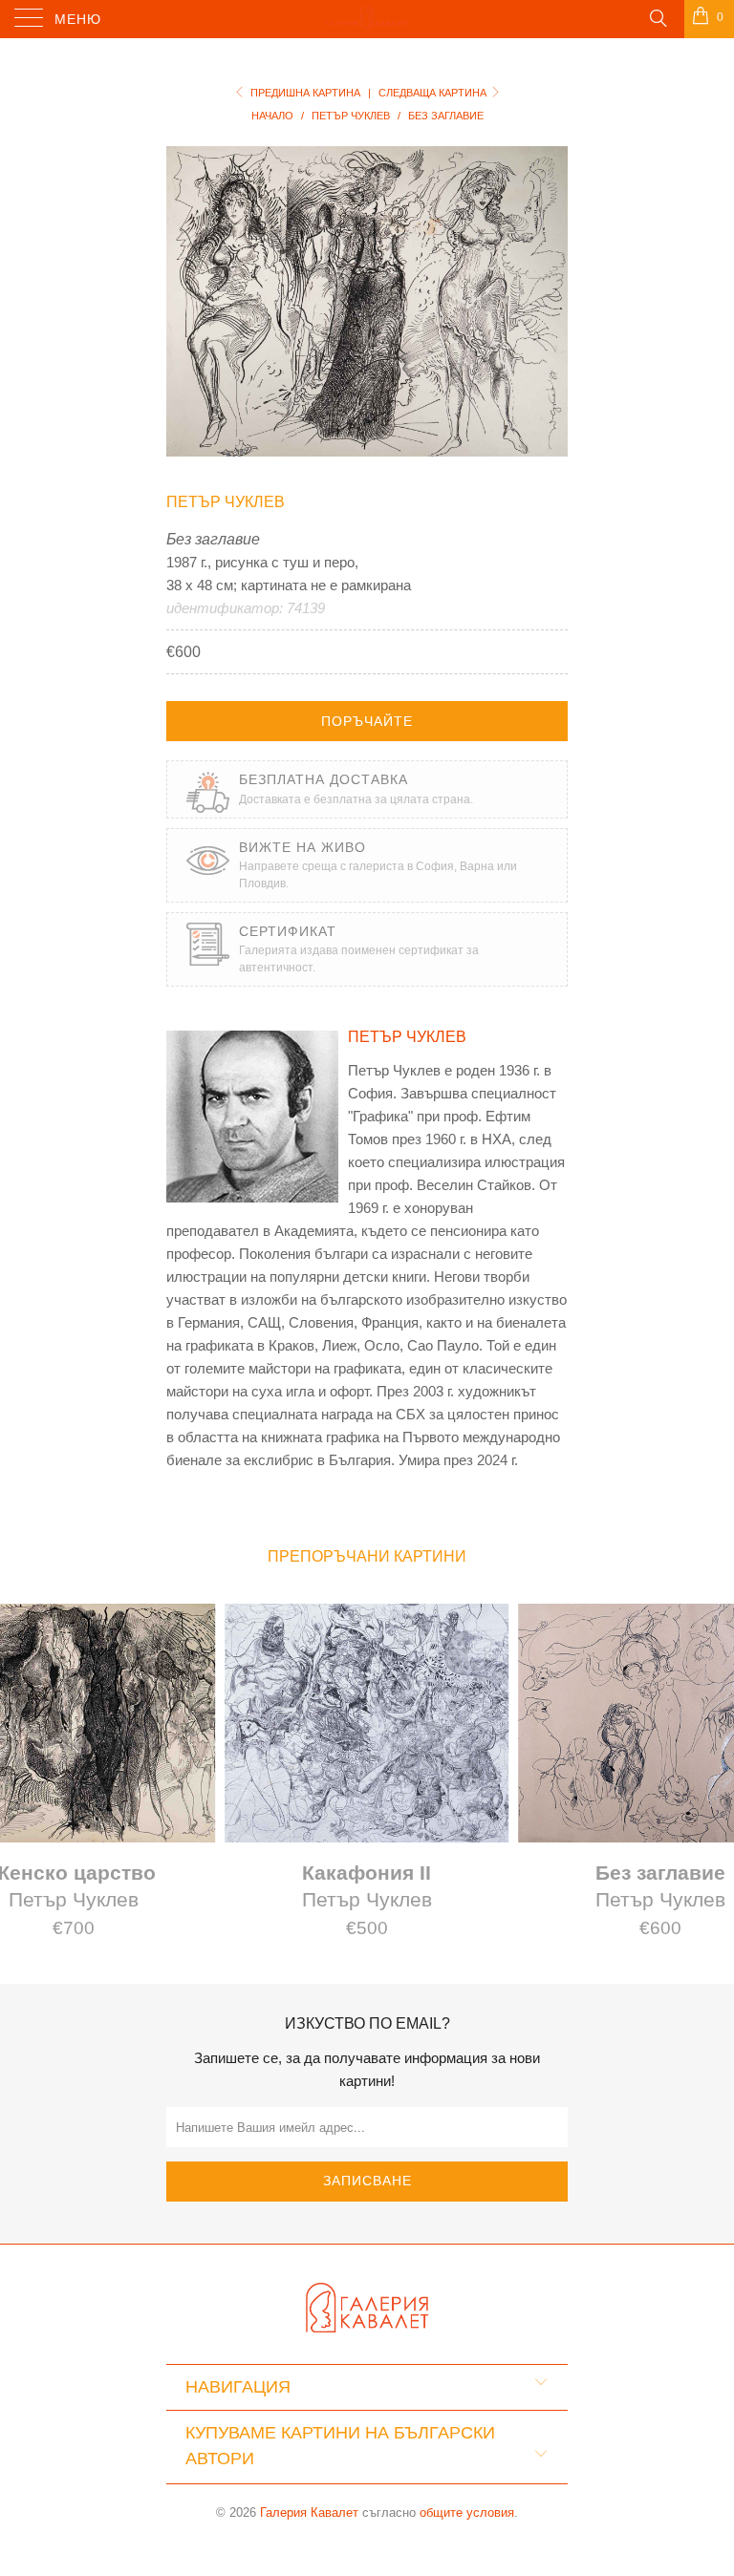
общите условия (467, 2512)
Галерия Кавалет (309, 2512)
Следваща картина (434, 93)
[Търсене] (657, 17)
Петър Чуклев (226, 502)
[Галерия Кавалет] (367, 19)
